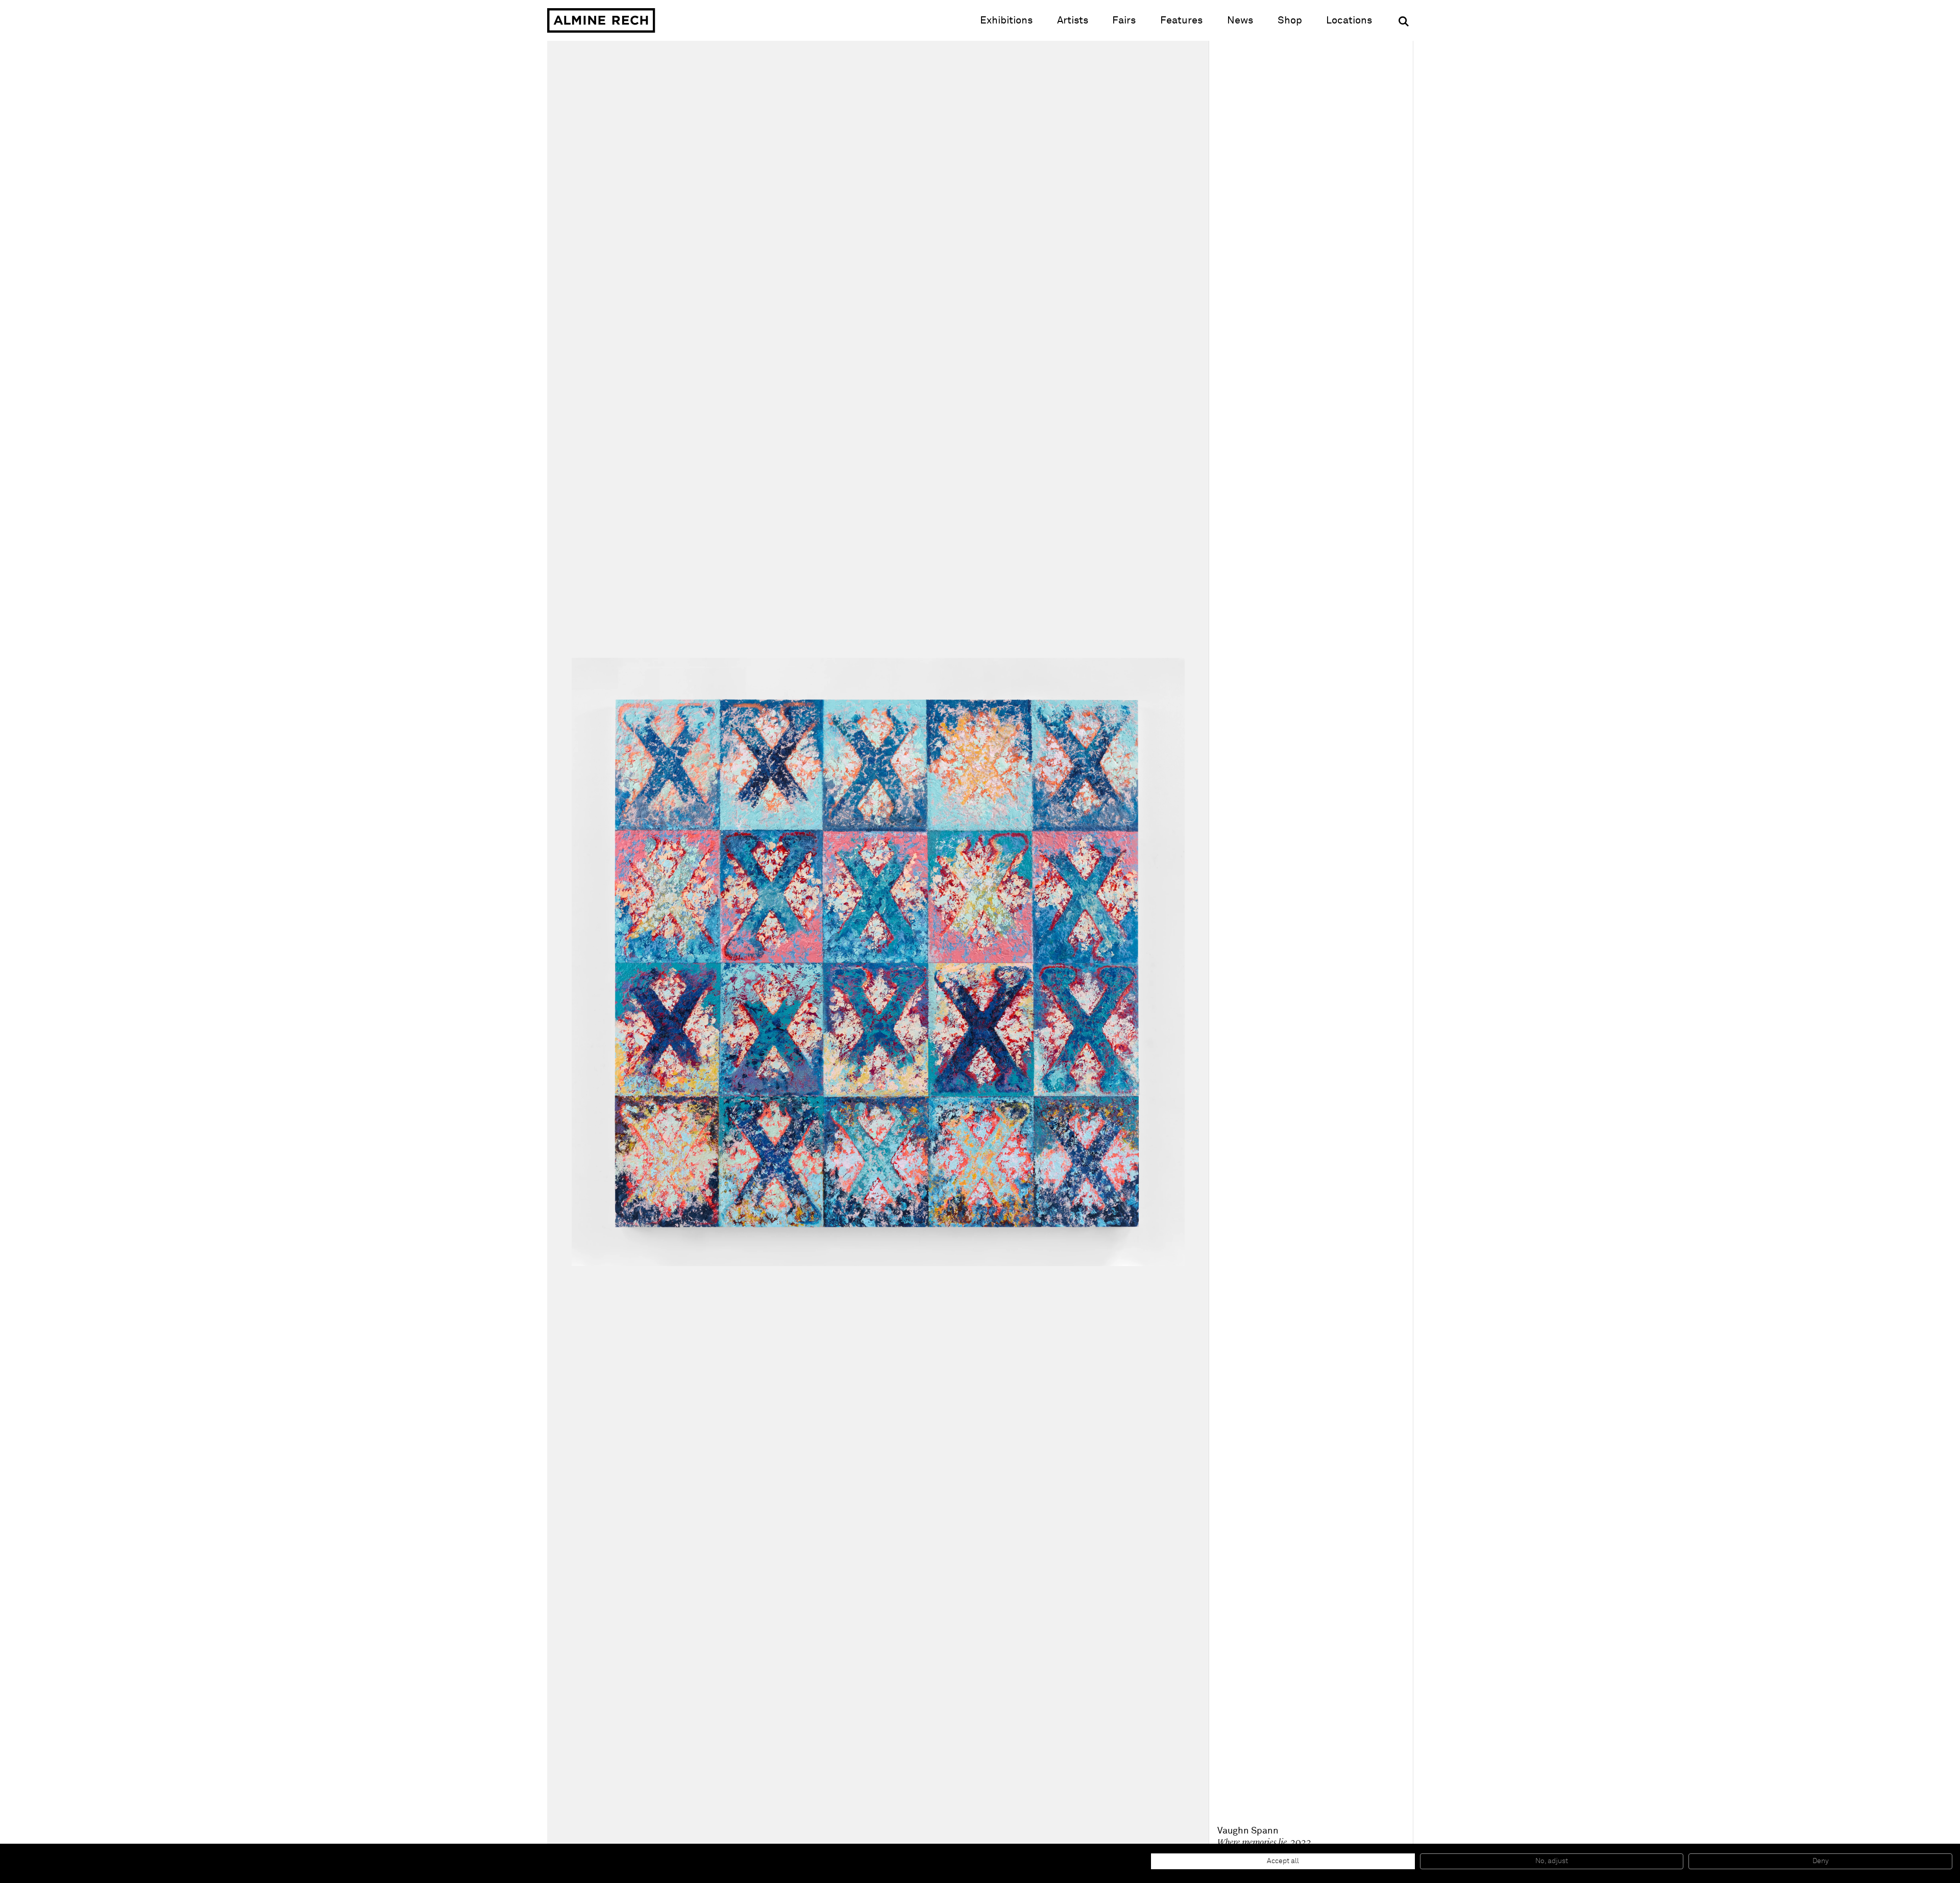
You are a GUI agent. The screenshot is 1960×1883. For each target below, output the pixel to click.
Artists (1073, 20)
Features (1181, 20)
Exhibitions (1006, 20)
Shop (1290, 20)
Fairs (1124, 20)
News (1240, 20)
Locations (1349, 20)
